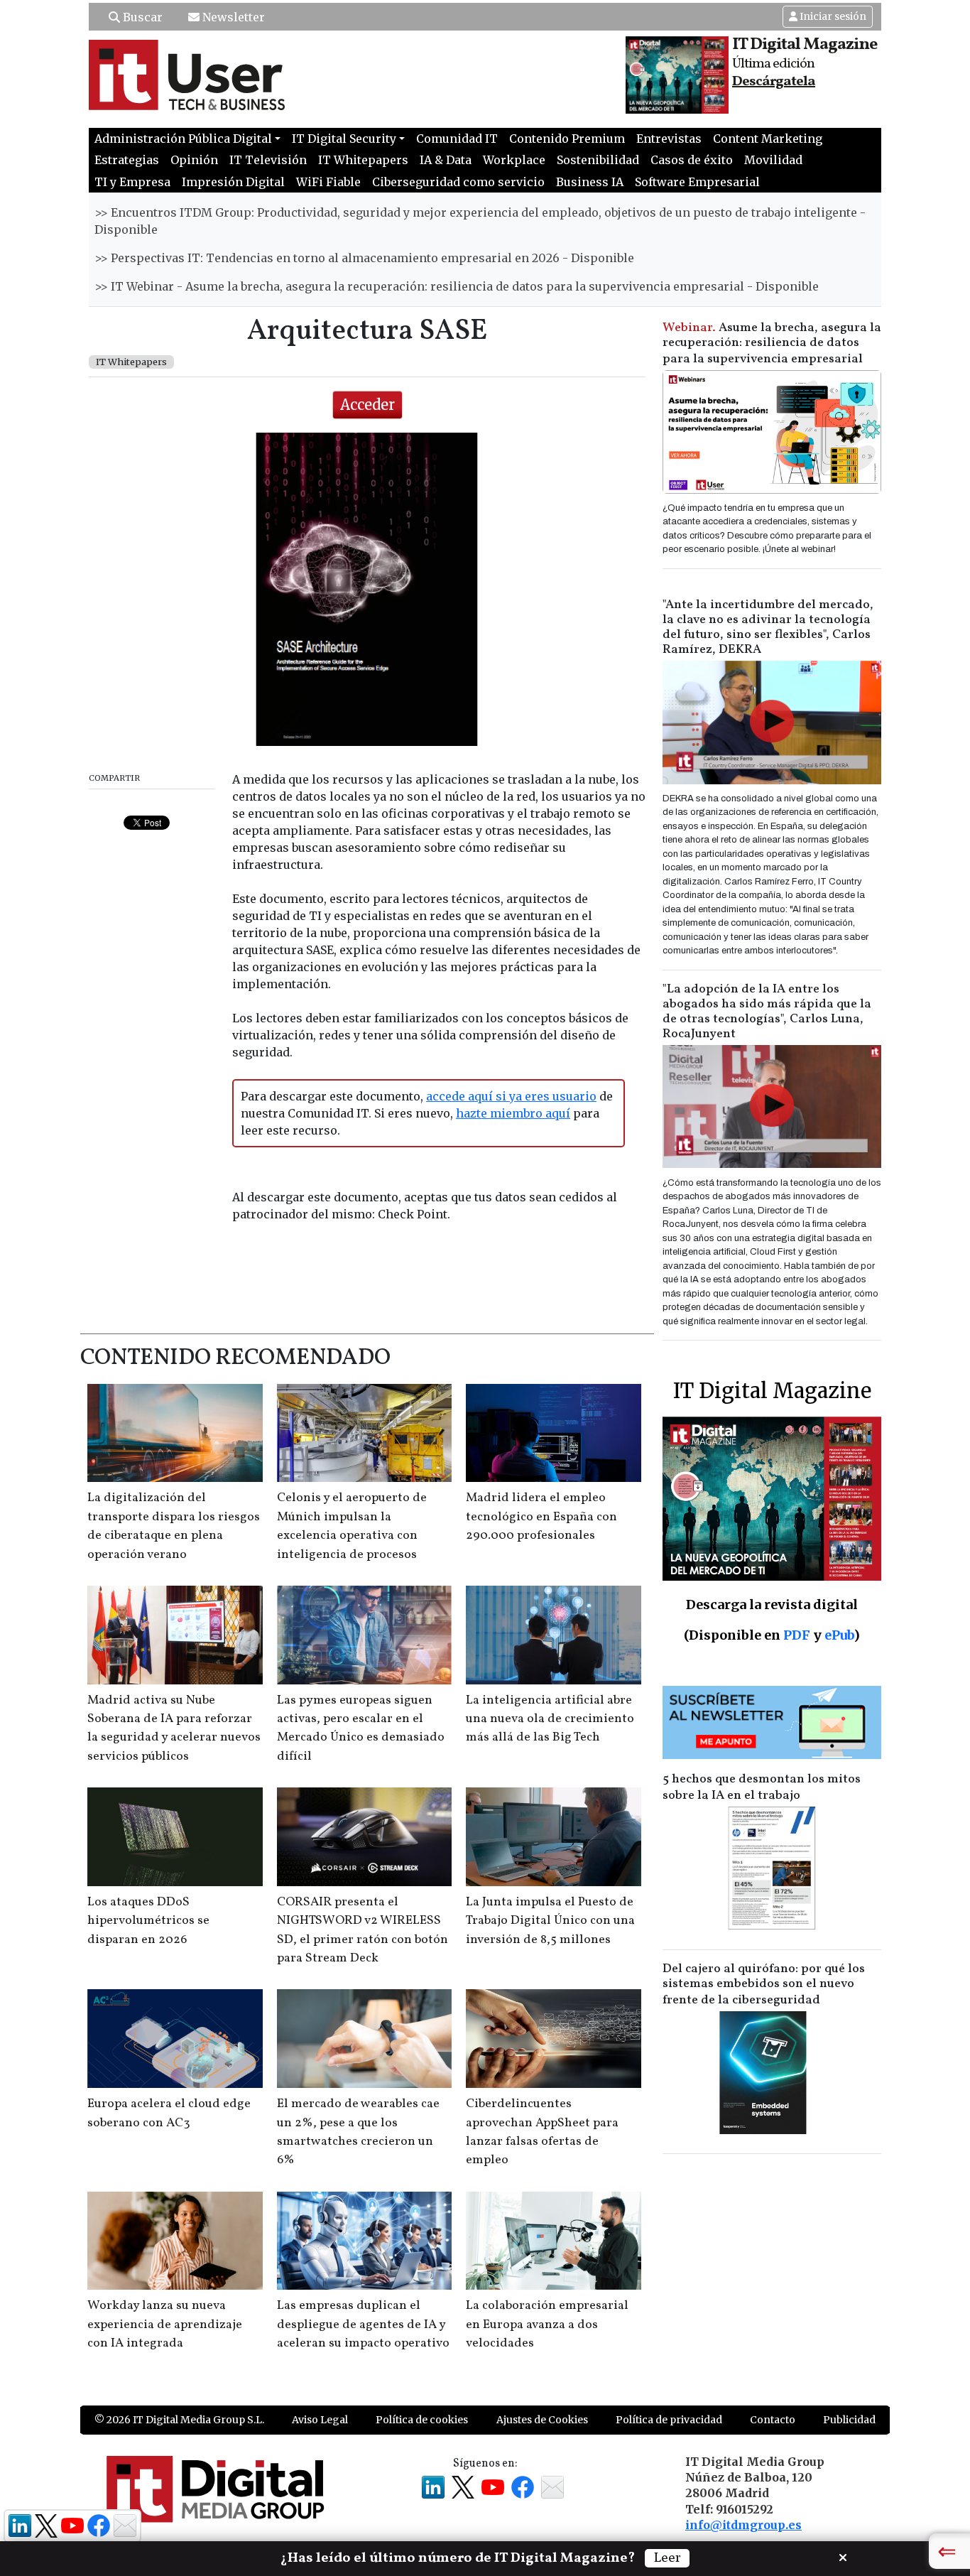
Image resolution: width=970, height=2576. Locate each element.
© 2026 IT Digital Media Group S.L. (179, 2420)
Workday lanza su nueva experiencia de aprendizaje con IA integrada (165, 2325)
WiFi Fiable (328, 182)
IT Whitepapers (363, 160)
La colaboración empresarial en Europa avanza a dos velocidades (547, 2325)
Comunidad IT (457, 139)
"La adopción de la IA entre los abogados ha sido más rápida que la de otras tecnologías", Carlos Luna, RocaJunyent (767, 1012)
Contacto (773, 2420)
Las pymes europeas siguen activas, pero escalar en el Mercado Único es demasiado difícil (361, 1728)
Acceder (367, 405)
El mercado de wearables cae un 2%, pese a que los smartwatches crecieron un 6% (358, 2132)
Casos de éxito (692, 160)
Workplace (514, 160)
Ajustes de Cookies (542, 2420)
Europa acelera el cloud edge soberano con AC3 (169, 2113)
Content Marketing (768, 139)
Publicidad (849, 2420)
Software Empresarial (697, 182)
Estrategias (127, 160)
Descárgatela (774, 82)
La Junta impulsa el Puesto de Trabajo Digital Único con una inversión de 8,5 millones (550, 1921)
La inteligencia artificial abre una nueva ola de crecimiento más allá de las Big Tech (550, 1719)
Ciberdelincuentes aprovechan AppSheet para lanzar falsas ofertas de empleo (542, 2132)
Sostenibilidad (598, 160)
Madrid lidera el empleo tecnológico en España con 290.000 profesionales (541, 1517)
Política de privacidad (669, 2420)
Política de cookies (422, 2420)
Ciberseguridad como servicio (458, 182)
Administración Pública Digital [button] (183, 139)
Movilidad (773, 160)
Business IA (590, 182)
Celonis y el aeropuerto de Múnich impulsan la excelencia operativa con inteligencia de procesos (352, 1526)
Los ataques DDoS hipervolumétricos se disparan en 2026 (148, 1921)
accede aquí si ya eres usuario (511, 1096)
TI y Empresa (132, 182)
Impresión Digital (233, 182)
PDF (797, 1635)
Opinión (194, 160)
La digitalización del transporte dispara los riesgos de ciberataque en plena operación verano (174, 1526)
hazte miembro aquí (513, 1113)
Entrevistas (669, 139)
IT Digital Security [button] (344, 139)
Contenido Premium (567, 139)
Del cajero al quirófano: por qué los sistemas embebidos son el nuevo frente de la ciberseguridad (764, 1985)
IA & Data (446, 160)
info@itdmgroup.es (743, 2525)
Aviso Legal (320, 2420)
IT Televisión (268, 160)
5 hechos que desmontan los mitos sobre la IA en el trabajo (762, 1787)
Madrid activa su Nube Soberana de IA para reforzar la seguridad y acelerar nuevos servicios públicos (174, 1728)
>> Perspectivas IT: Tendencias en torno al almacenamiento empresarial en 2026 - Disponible (364, 258)
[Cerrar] (843, 2556)
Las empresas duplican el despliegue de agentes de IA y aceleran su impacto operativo (363, 2325)
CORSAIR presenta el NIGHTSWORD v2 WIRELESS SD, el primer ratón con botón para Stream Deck (363, 1930)
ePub (839, 1635)
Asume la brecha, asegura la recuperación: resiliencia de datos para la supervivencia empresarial (772, 343)
